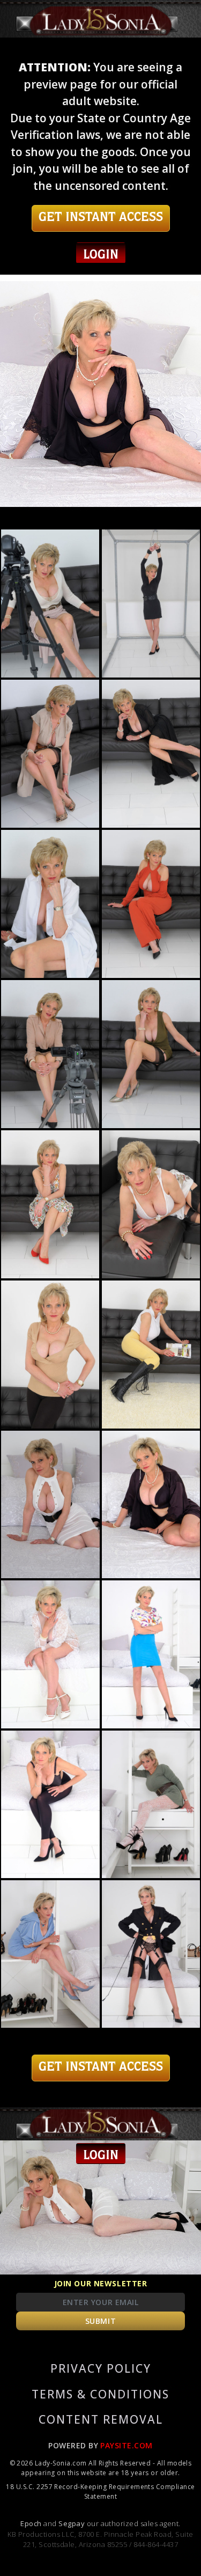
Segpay (72, 2523)
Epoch (32, 2523)
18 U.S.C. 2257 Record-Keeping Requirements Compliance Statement (100, 2492)
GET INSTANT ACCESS (101, 218)
